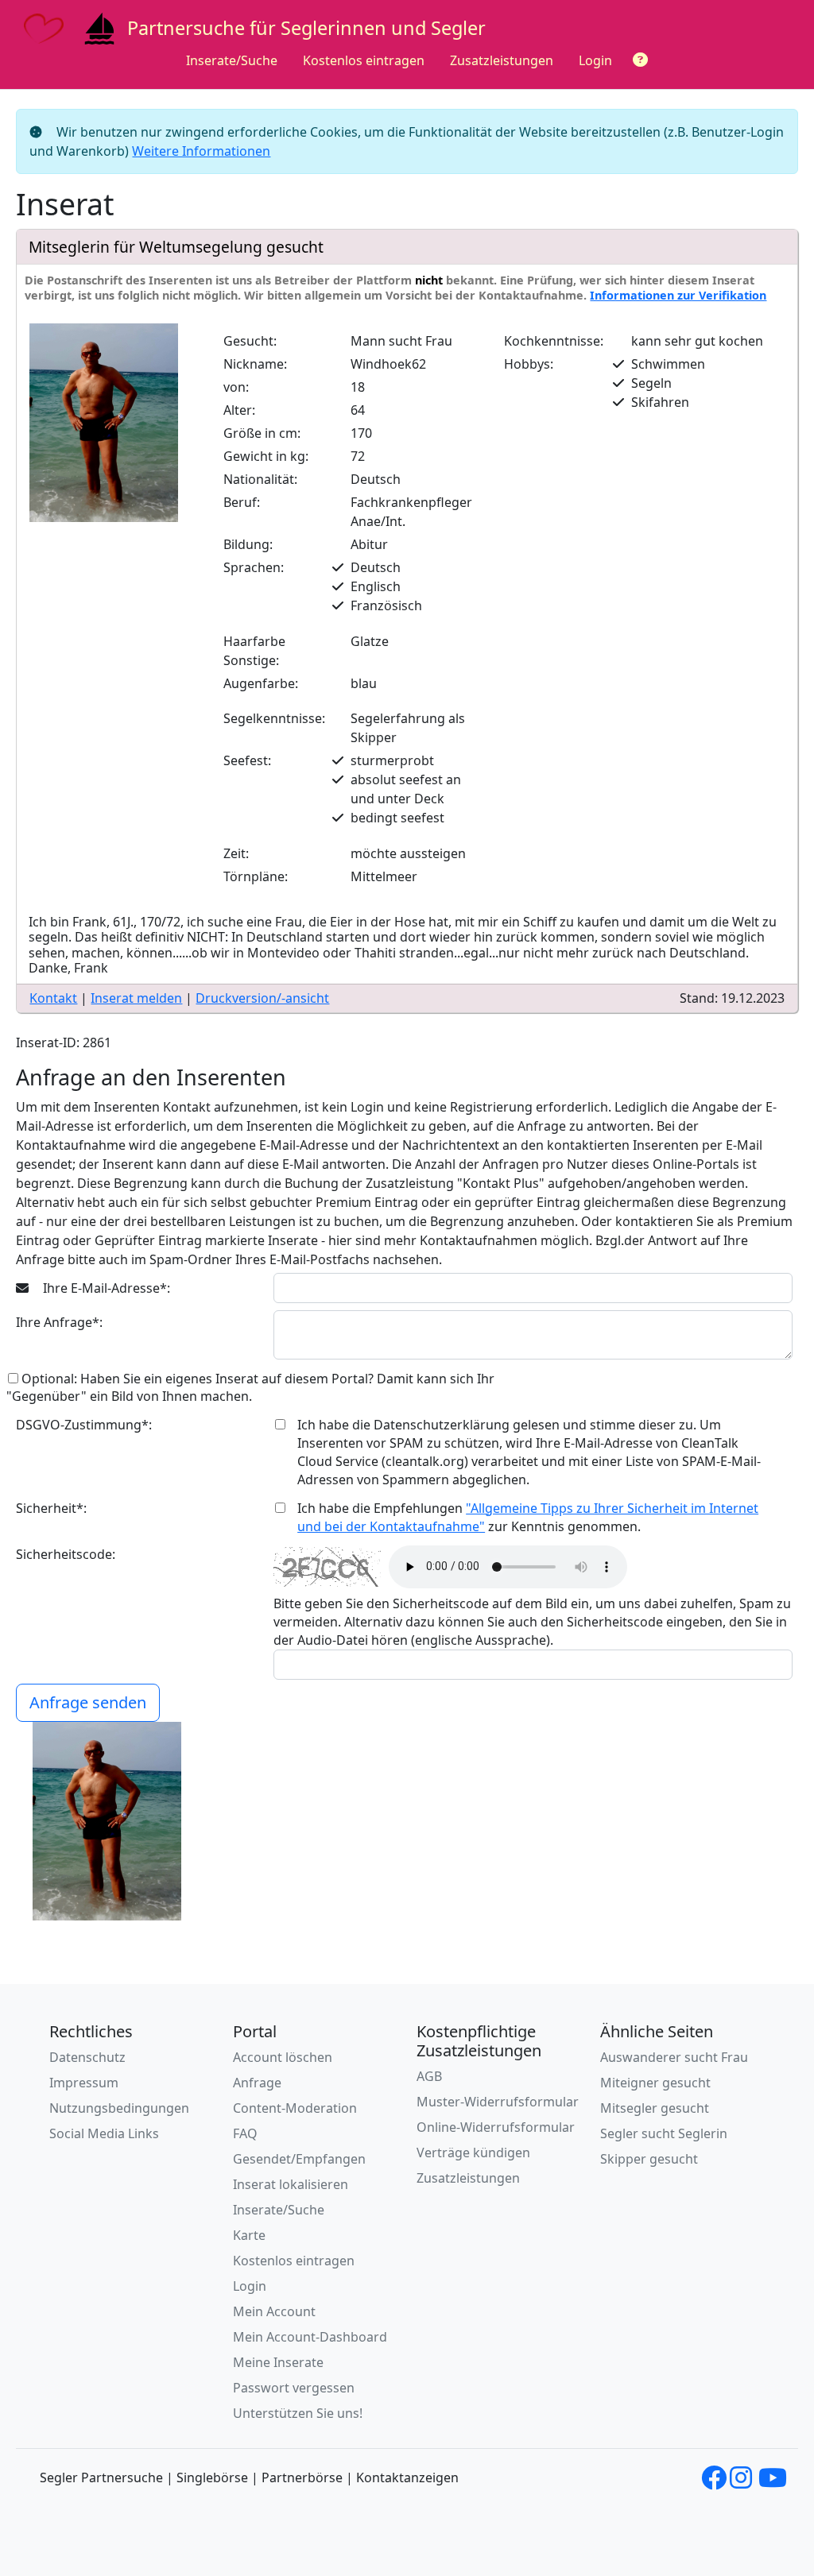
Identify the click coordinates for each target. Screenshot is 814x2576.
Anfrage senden (88, 1702)
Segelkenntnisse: (274, 718)
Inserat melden (136, 998)
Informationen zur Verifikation (678, 295)
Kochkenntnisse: (554, 341)
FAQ (245, 2133)
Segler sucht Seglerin (664, 2133)
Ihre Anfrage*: (59, 1322)
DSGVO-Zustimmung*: (84, 1425)
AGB (429, 2076)
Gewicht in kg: (266, 456)
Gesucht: (250, 341)
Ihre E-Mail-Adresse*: (105, 1288)
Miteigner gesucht (655, 2083)
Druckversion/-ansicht (262, 998)
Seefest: (247, 760)
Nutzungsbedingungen (119, 2108)
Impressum (84, 2083)
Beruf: (242, 502)
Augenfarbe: (261, 683)
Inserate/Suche (232, 60)
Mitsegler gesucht (655, 2108)
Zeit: (236, 853)
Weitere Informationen (201, 151)
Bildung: (248, 544)
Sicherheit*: (51, 1508)
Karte (249, 2235)
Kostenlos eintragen (364, 60)
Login (595, 60)
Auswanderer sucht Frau (674, 2057)
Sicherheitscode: (66, 1554)
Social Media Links (104, 2133)
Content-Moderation (295, 2108)
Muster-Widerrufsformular (498, 2102)
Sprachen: (254, 567)
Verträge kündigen (473, 2152)
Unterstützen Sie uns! (298, 2413)
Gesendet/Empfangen (299, 2159)
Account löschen (283, 2057)
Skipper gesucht (649, 2159)
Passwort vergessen (294, 2388)
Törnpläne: (256, 876)
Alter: (239, 410)
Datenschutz (87, 2057)
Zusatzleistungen (502, 60)
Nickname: (255, 364)
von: (236, 387)
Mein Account (274, 2311)
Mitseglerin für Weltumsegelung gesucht (176, 247)
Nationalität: (260, 479)
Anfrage (257, 2083)
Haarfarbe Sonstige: (254, 651)
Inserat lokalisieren (291, 2184)
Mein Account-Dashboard (310, 2337)
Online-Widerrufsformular (496, 2127)
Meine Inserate (278, 2362)
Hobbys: (529, 364)
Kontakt (53, 998)
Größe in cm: (262, 433)
